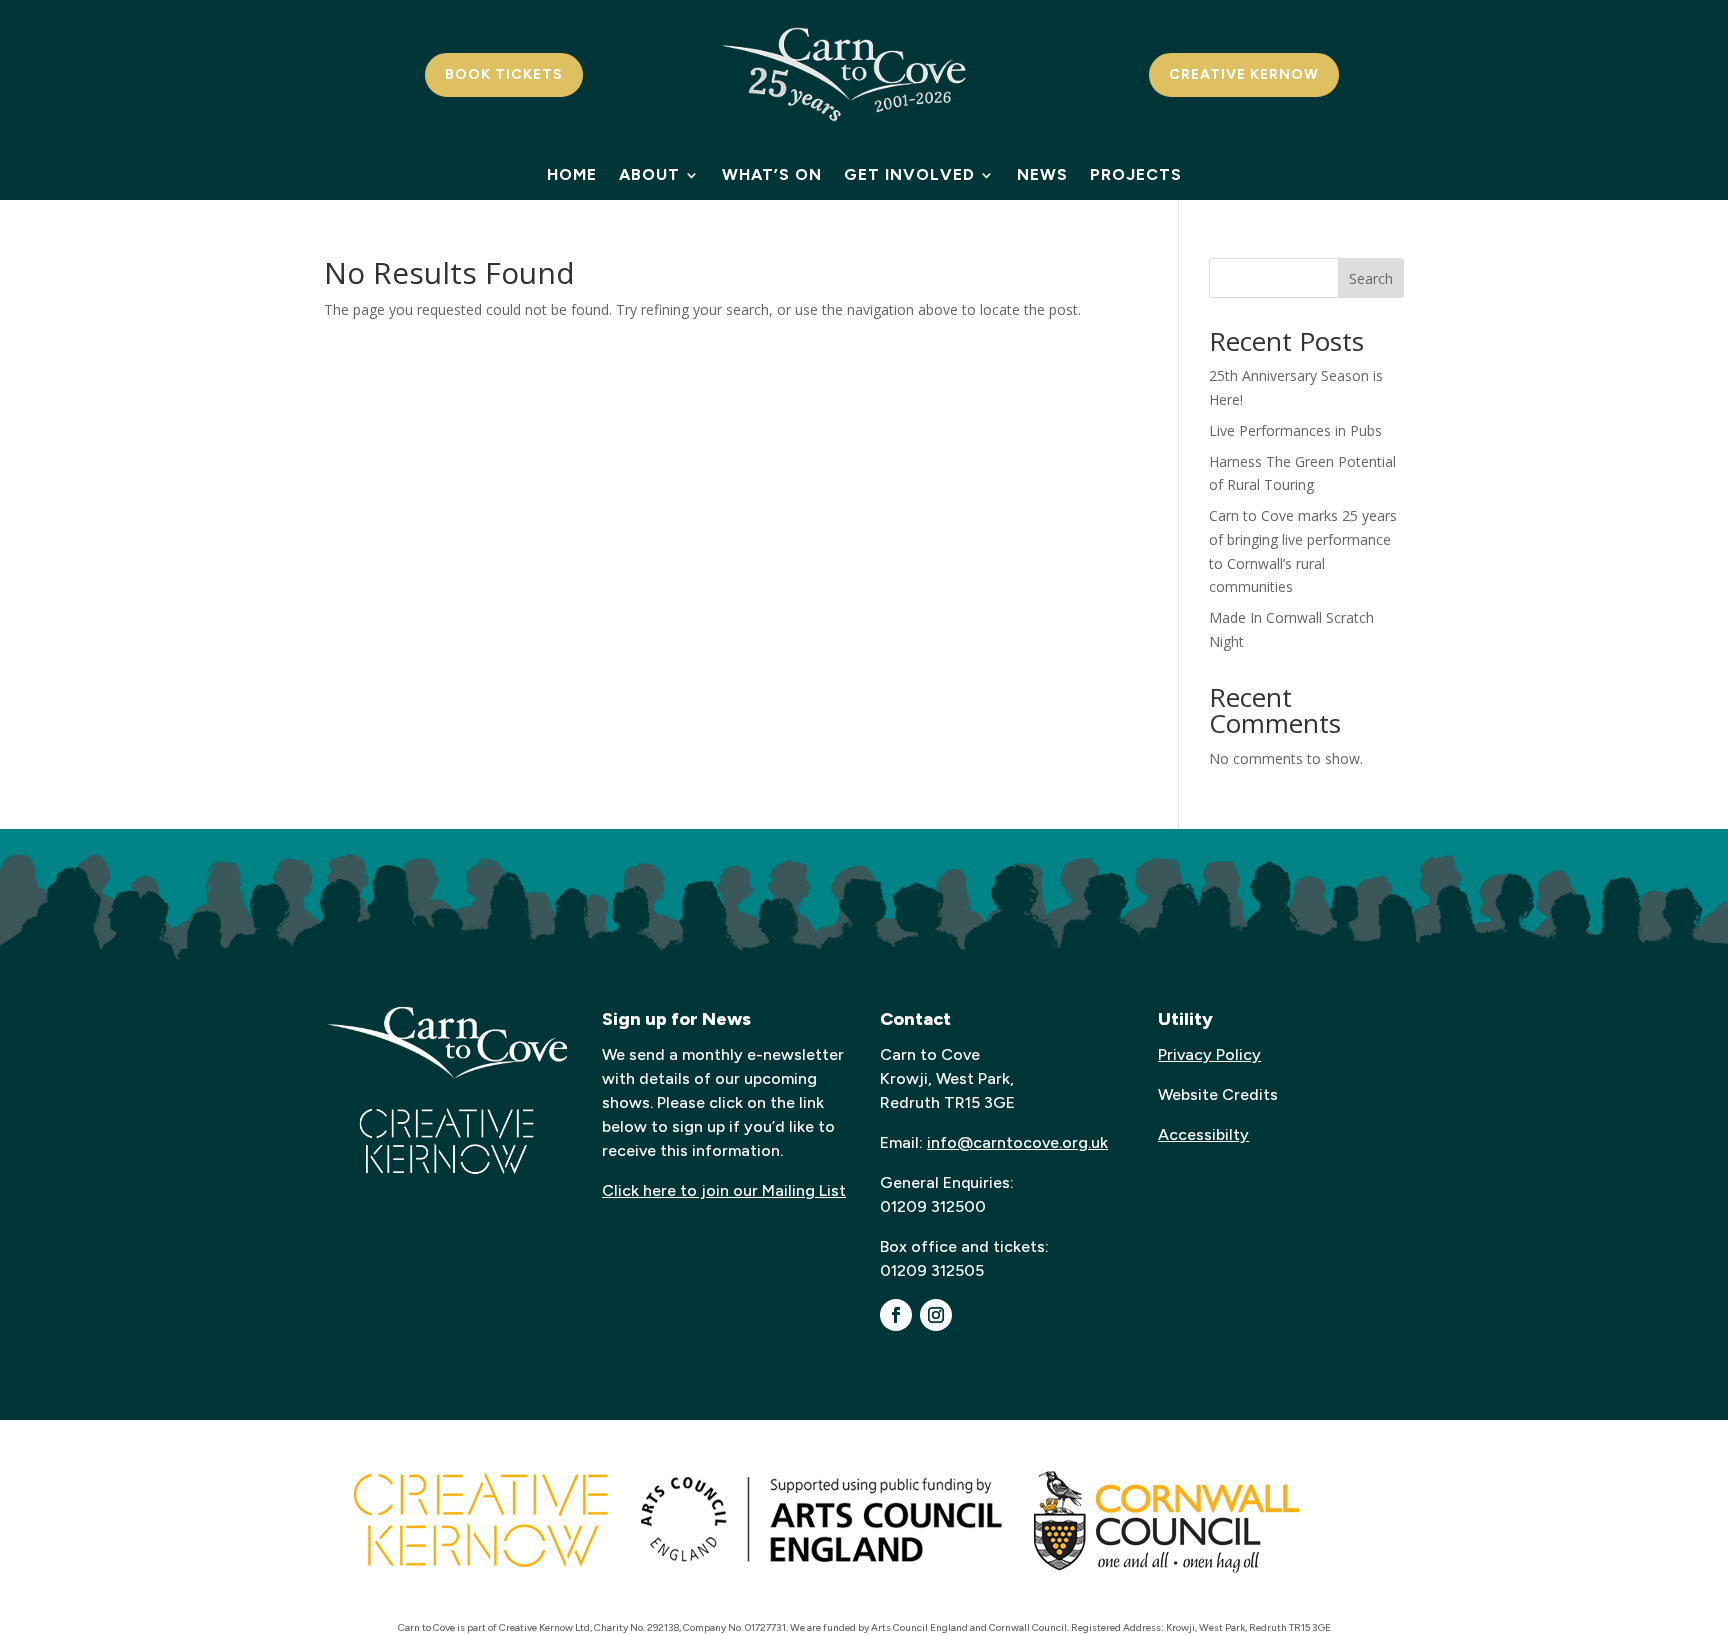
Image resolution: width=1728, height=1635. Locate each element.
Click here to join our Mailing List (724, 1190)
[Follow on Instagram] (936, 1315)
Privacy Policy (1209, 1054)
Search (1371, 278)
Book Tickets (504, 74)
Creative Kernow (1244, 74)
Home (572, 176)
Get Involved (909, 176)
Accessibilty (1203, 1134)
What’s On (772, 176)
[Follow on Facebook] (896, 1315)
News (1042, 176)
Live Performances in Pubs (1295, 430)
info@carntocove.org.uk (1017, 1142)
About (649, 176)
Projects (1136, 176)
